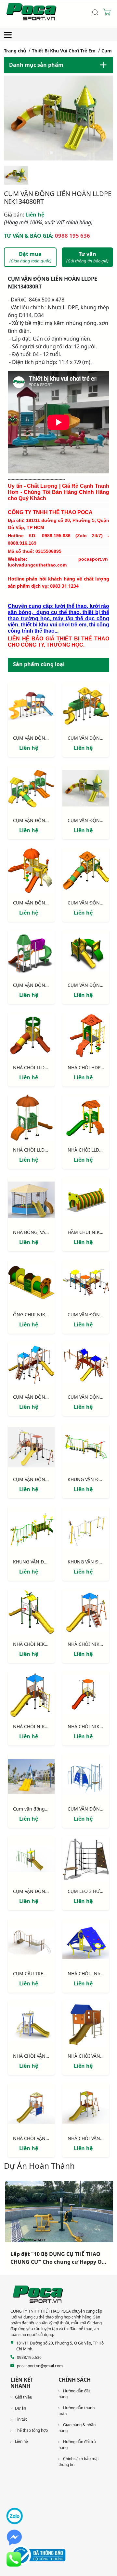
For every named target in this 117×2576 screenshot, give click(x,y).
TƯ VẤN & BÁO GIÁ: (47, 236)
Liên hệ (24, 215)
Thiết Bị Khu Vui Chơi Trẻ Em (64, 51)
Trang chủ (15, 51)
